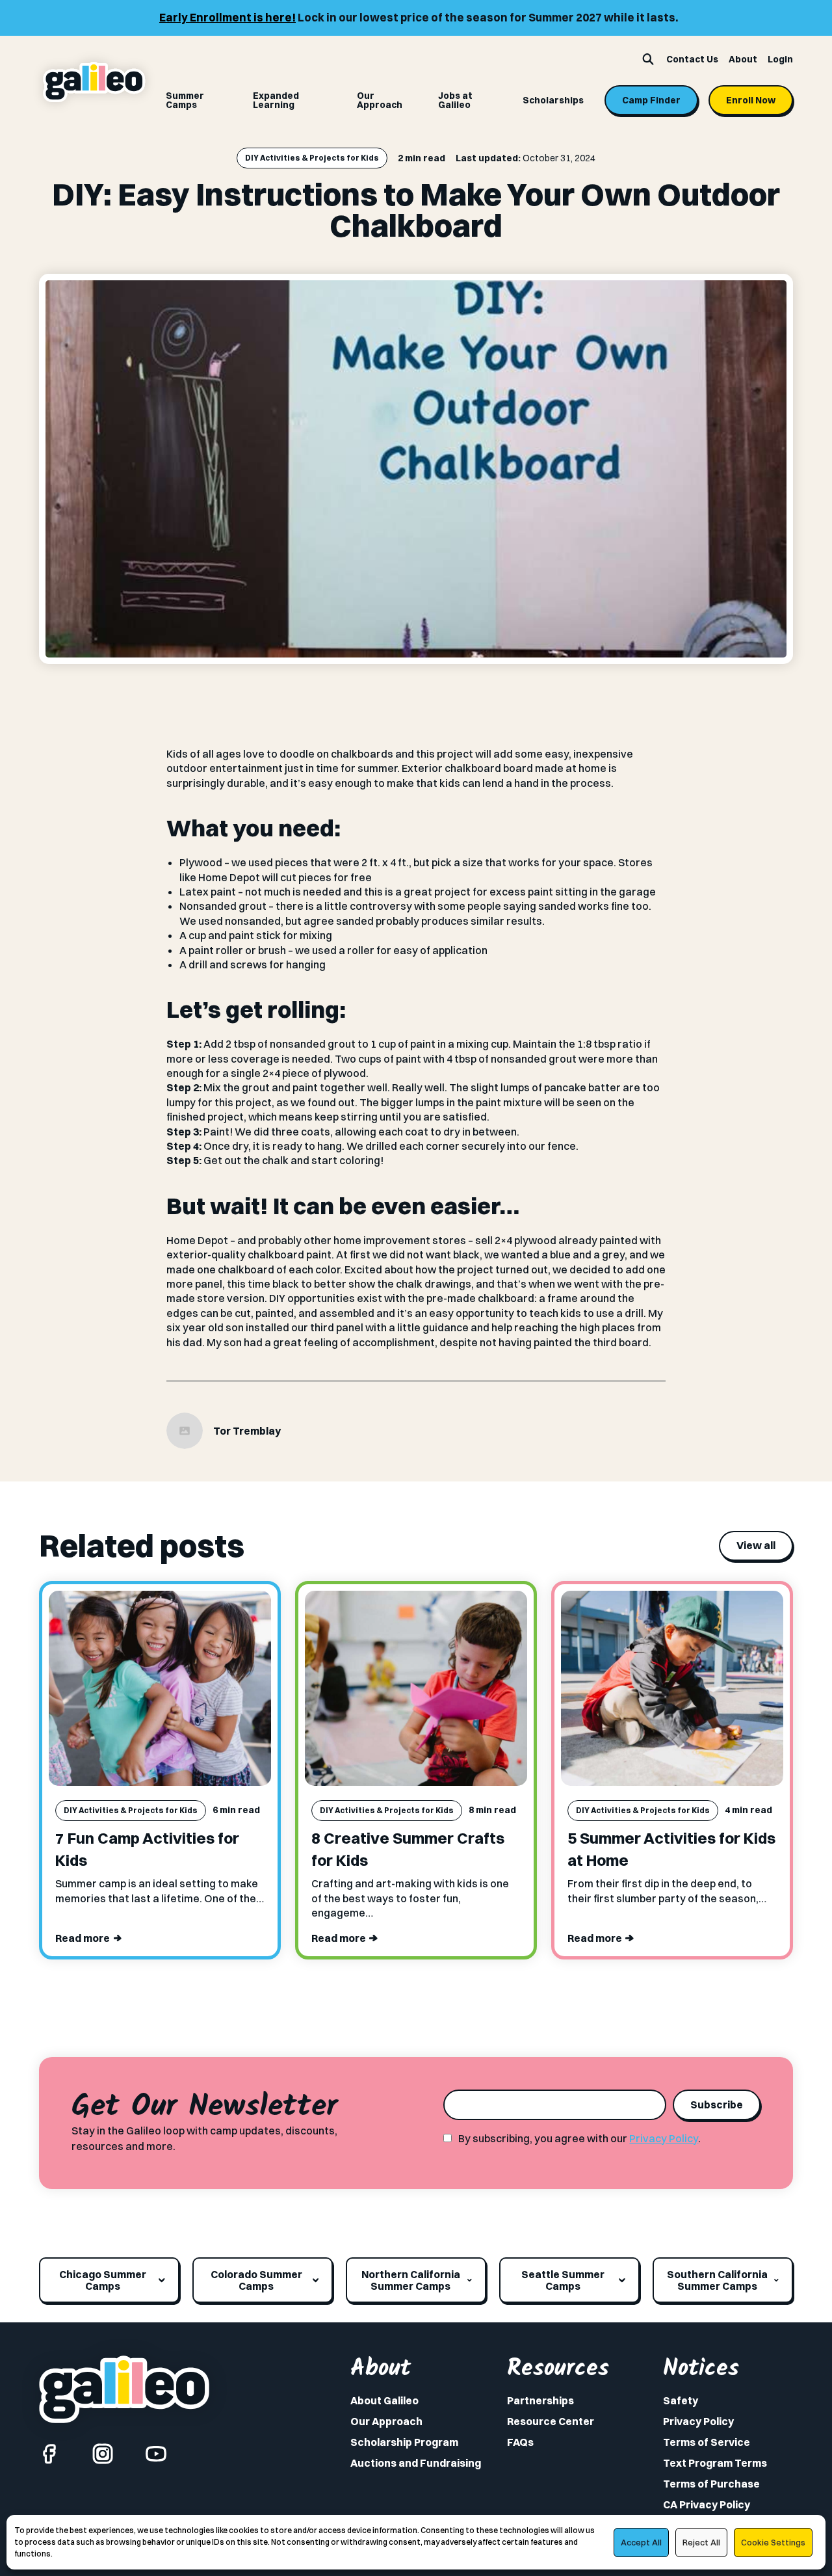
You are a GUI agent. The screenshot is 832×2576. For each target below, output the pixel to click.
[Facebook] (49, 2454)
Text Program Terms (715, 2463)
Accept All (641, 2542)
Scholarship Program (404, 2442)
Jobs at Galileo (455, 100)
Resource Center (551, 2421)
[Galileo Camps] (94, 82)
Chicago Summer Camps (103, 2280)
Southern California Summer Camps (717, 2280)
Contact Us (692, 59)
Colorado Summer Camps (256, 2280)
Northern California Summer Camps (411, 2280)
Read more (83, 1938)
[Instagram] (103, 2454)
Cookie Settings (773, 2542)
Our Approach (380, 100)
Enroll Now (751, 100)
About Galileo (384, 2400)
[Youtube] (156, 2454)
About (743, 59)
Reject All (701, 2542)
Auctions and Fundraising (416, 2463)
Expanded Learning (276, 100)
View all (756, 1545)
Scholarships (553, 100)
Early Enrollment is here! (175, 17)
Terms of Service (707, 2442)
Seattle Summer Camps (563, 2280)
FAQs (520, 2442)
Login (780, 59)
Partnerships (540, 2400)
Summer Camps (185, 100)
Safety (681, 2400)
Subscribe (717, 2105)
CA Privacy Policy (707, 2504)
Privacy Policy (664, 2138)
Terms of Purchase (711, 2484)
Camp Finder (651, 100)
